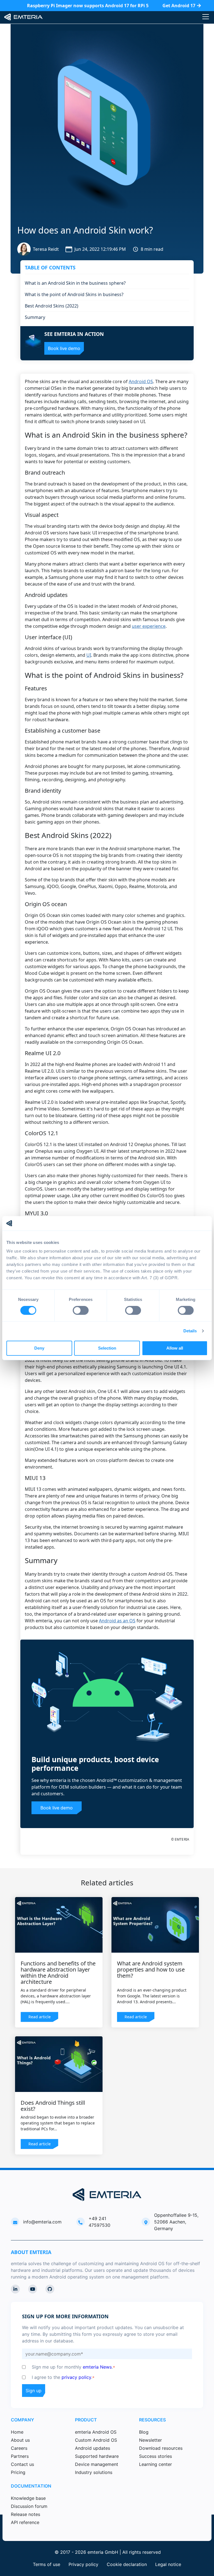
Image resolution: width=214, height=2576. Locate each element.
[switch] (81, 1310)
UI (89, 655)
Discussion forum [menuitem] (29, 2506)
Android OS (141, 381)
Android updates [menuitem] (93, 2448)
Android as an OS (117, 1621)
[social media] (15, 2289)
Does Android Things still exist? (53, 2106)
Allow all (175, 1348)
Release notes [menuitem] (25, 2514)
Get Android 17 (179, 6)
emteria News (97, 2367)
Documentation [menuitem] (31, 2486)
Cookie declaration (127, 2564)
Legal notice (168, 2564)
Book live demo (57, 1808)
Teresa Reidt (46, 249)
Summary (35, 317)
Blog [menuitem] (144, 2432)
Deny (39, 1348)
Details (190, 1331)
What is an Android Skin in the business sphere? (75, 283)
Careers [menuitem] (19, 2448)
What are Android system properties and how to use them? (151, 1969)
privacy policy (76, 2377)
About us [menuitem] (20, 2440)
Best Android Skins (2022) (52, 306)
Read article (40, 2017)
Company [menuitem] (22, 2420)
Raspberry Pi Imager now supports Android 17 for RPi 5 (88, 6)
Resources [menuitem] (152, 2420)
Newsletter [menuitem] (150, 2440)
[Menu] (206, 17)
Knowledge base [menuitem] (28, 2498)
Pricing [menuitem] (18, 2472)
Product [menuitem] (86, 2420)
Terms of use (47, 2564)
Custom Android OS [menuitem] (96, 2440)
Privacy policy (83, 2564)
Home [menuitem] (17, 2432)
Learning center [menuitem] (155, 2464)
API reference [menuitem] (25, 2522)
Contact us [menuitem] (22, 2464)
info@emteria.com (42, 2222)
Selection (107, 1348)
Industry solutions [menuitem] (94, 2472)
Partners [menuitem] (20, 2456)
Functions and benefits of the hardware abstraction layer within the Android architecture (58, 1973)
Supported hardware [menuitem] (97, 2456)
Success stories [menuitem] (155, 2456)
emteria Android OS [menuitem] (96, 2432)
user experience (149, 626)
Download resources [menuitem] (161, 2448)
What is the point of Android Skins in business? (74, 294)
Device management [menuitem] (97, 2464)
